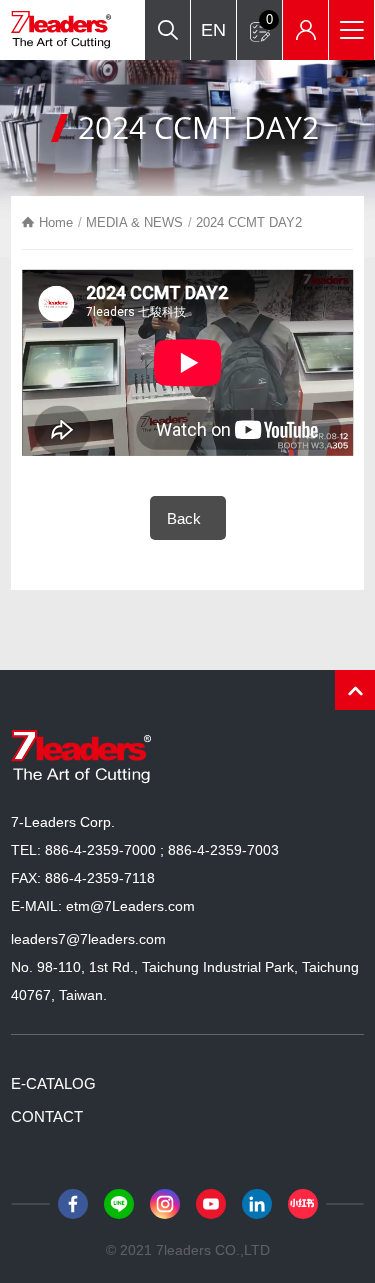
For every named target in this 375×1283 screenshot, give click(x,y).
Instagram (165, 1204)
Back (184, 518)
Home (56, 222)
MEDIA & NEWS (134, 222)
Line (119, 1204)
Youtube (211, 1204)
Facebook (73, 1204)
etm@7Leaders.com (130, 906)
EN (213, 30)
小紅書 (303, 1204)
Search (167, 30)
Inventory (305, 30)
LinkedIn (257, 1204)
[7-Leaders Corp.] (61, 30)
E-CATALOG (53, 1083)
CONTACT (47, 1116)
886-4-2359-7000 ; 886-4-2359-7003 (162, 850)
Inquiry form (269, 19)
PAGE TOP (355, 690)
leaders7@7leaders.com (88, 939)
